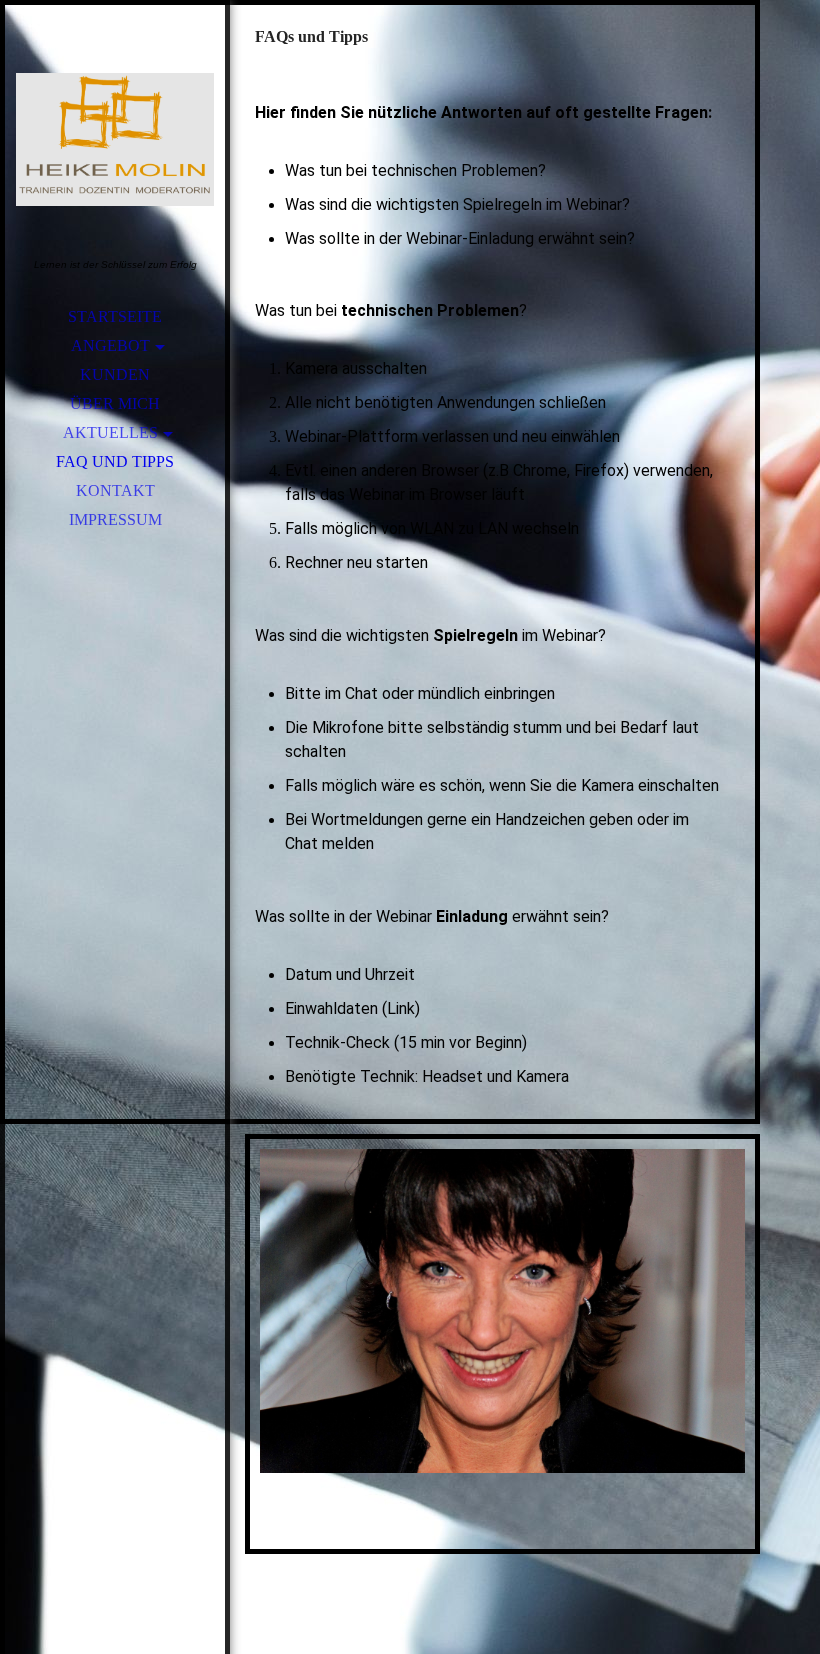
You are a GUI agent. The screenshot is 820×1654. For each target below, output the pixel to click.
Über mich (115, 403)
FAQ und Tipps (115, 461)
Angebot (110, 345)
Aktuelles (110, 432)
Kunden (115, 374)
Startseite (115, 316)
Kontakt (115, 490)
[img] (115, 140)
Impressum (115, 519)
